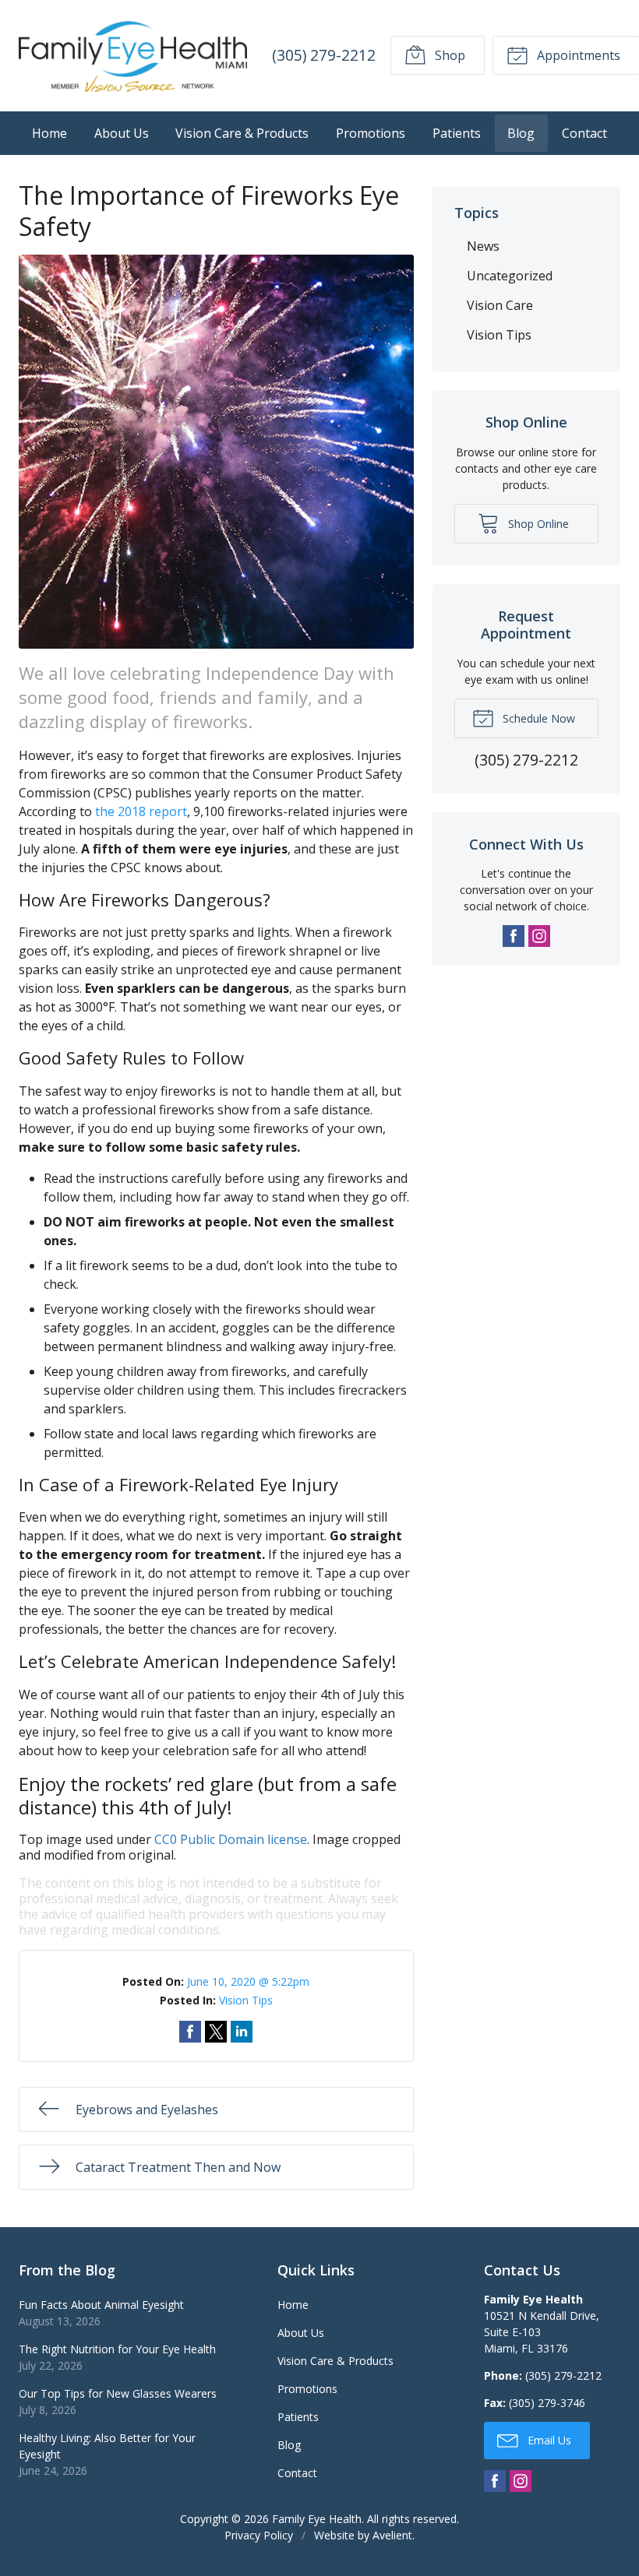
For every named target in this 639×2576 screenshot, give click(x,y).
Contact (584, 133)
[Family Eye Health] (133, 56)
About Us (122, 133)
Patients (457, 133)
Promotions (371, 133)
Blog (521, 133)
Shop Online (537, 524)
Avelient (392, 2535)
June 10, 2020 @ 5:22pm (248, 1981)
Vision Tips (246, 2000)
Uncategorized (510, 276)
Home (49, 133)
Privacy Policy (259, 2535)
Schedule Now (537, 718)
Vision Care (500, 305)
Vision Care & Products (242, 133)
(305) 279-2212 (324, 55)
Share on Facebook (190, 2032)
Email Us (548, 2440)
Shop (448, 55)
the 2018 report (141, 811)
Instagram (539, 936)
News (483, 246)
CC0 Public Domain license (231, 1839)
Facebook (514, 936)
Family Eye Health (317, 2519)
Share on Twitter (216, 2032)
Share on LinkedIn (242, 2032)
